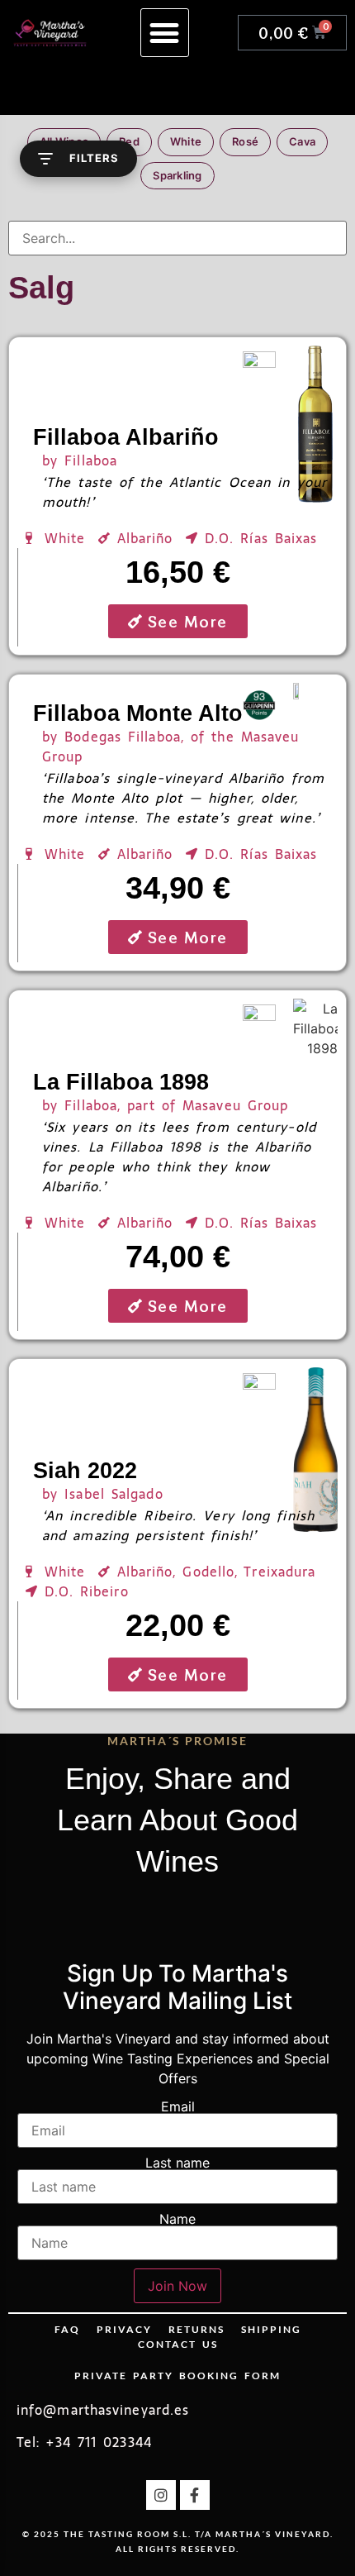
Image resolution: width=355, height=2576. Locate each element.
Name (177, 2219)
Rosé (245, 141)
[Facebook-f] (195, 2495)
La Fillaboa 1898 (121, 1082)
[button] (165, 33)
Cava (302, 141)
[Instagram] (161, 2495)
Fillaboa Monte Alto (138, 713)
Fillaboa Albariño (126, 437)
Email (178, 2106)
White (186, 141)
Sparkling (177, 175)
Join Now (177, 2286)
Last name (177, 2163)
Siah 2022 (85, 1471)
